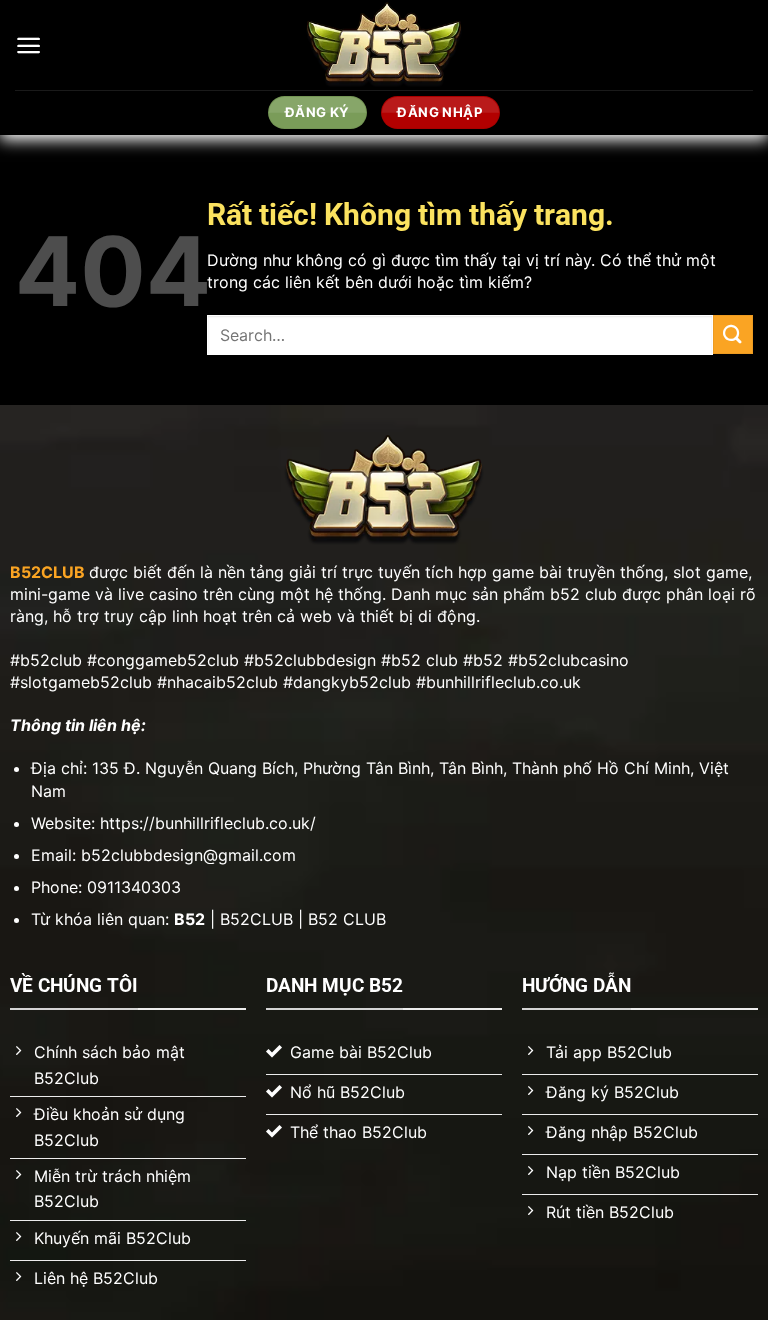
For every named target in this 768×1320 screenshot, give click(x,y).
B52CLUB (47, 572)
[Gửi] (733, 334)
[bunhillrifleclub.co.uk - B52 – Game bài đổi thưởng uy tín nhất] (384, 45)
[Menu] (28, 45)
